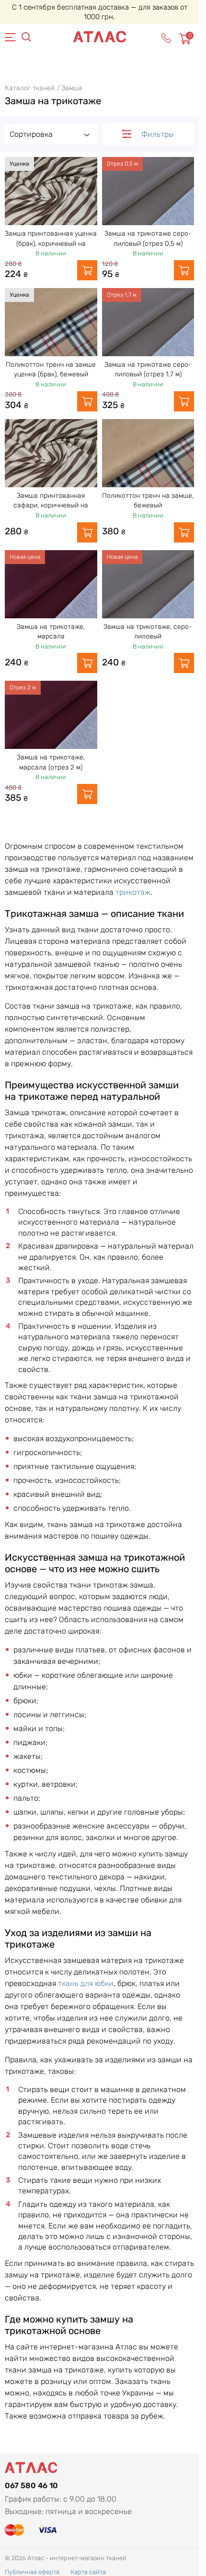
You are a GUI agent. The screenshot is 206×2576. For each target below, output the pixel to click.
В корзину (87, 270)
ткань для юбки (86, 1983)
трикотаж (133, 892)
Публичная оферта (32, 2572)
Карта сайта (88, 2572)
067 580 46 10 (31, 2486)
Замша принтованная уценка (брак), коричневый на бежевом (51, 243)
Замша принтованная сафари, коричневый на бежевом (51, 506)
